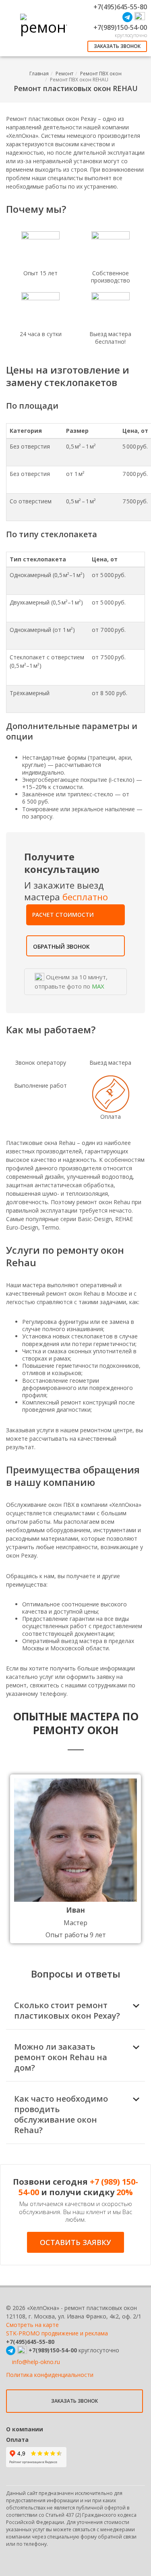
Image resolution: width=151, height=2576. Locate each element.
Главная (39, 74)
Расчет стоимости (63, 915)
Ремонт (64, 74)
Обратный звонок (61, 946)
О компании (25, 2429)
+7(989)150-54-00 (120, 27)
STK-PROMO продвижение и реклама (57, 2333)
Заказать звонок (117, 46)
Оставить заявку (75, 2242)
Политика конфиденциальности (50, 2375)
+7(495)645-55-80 (120, 7)
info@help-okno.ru (36, 2362)
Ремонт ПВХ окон (101, 74)
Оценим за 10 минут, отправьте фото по (71, 982)
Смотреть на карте (32, 2325)
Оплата (17, 2440)
